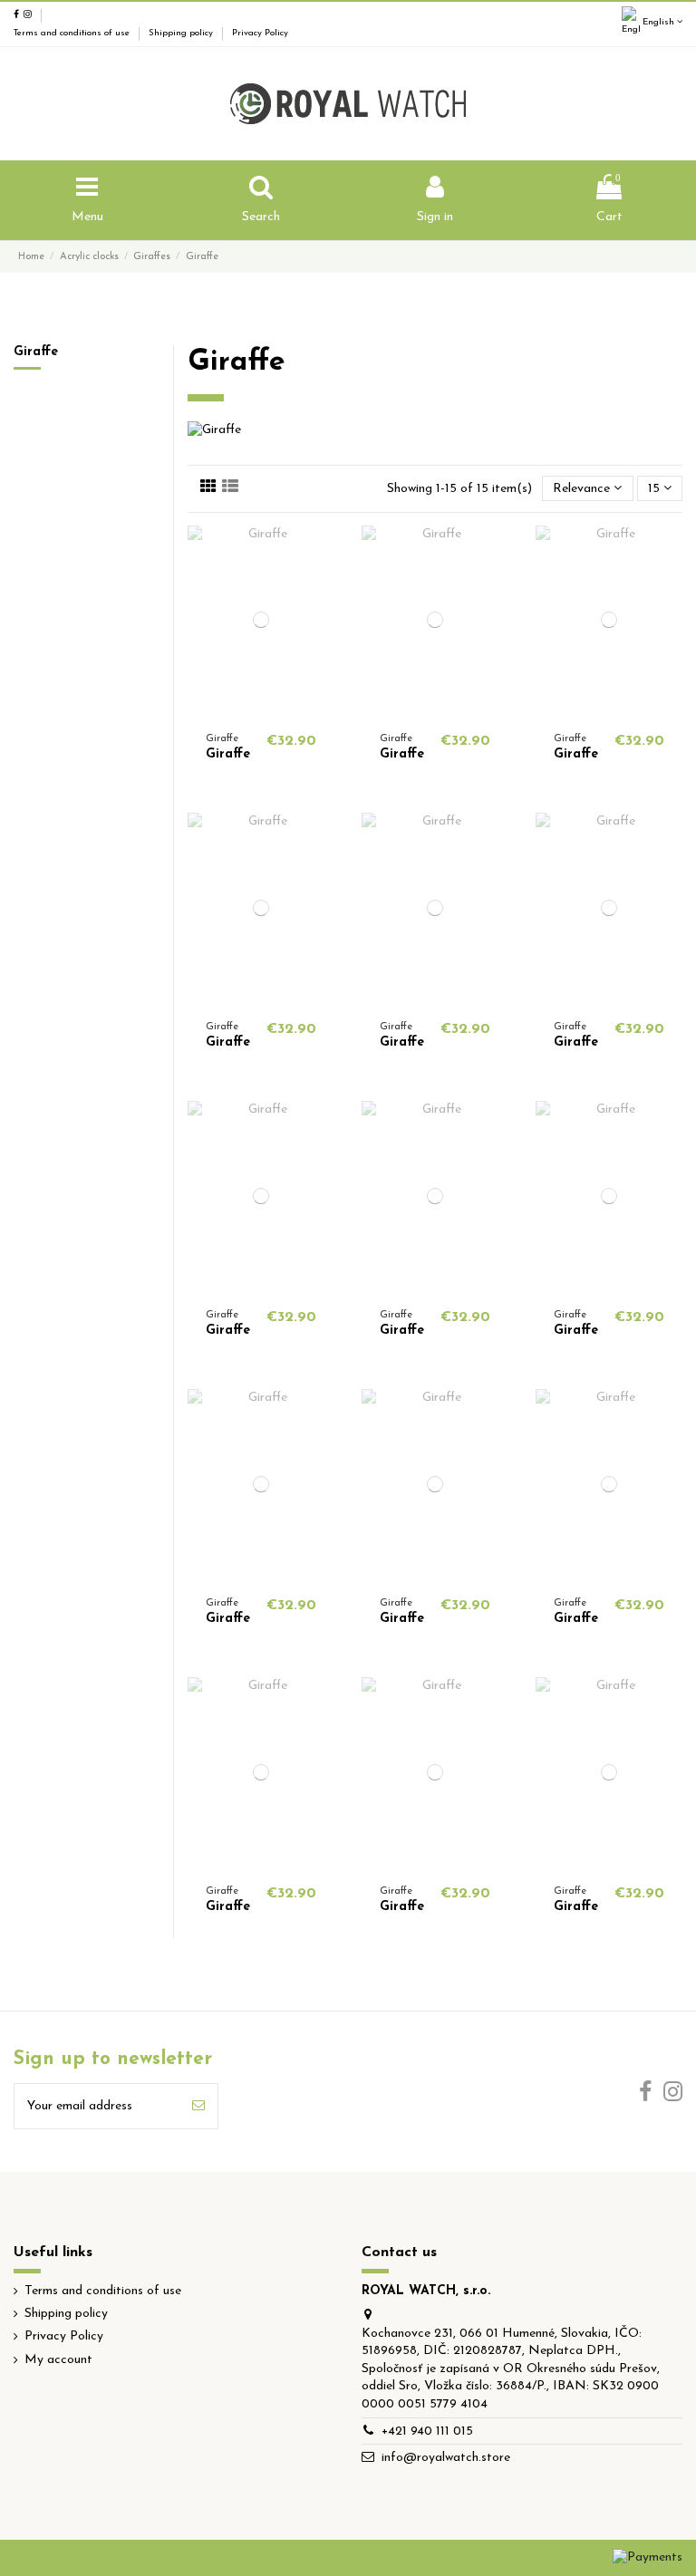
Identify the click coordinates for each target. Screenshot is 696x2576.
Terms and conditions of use (73, 33)
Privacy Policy (260, 33)
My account (58, 2360)
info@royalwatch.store (446, 2458)
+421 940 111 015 (427, 2431)
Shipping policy (182, 33)
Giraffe (228, 754)
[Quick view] (261, 709)
